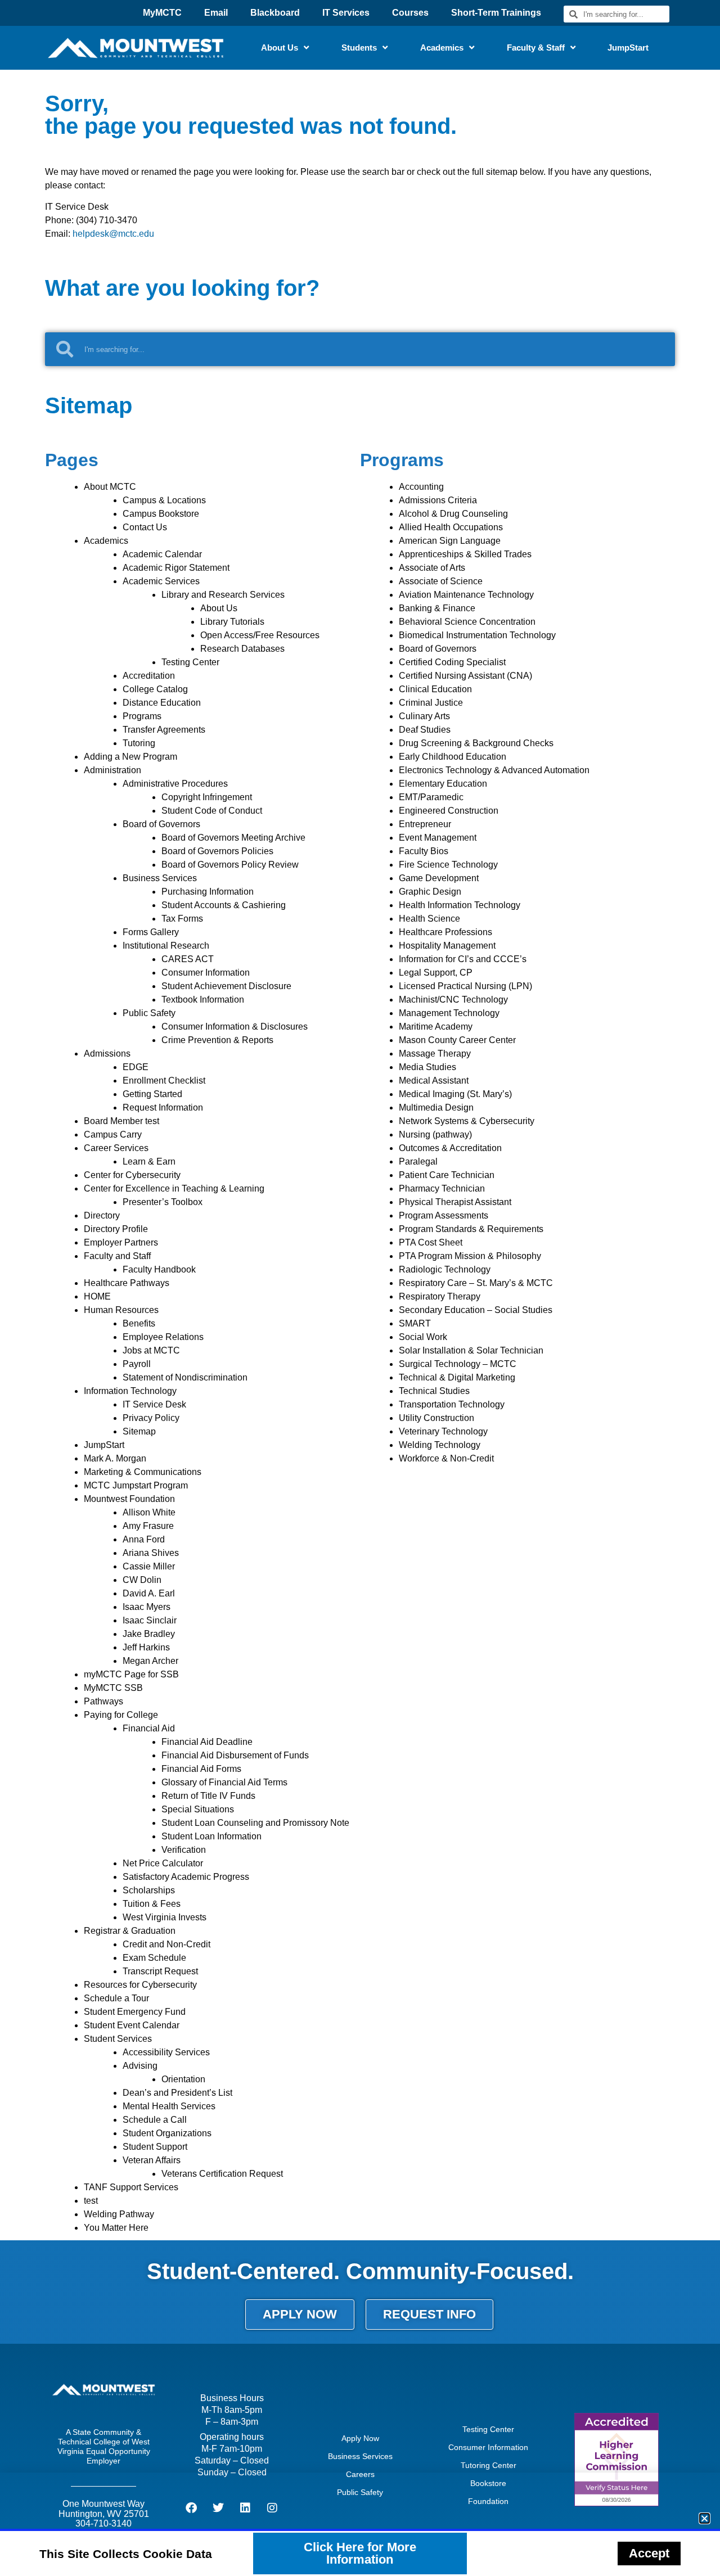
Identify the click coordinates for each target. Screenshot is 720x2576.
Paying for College (121, 1715)
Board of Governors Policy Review (230, 865)
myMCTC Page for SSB (131, 1674)
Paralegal (418, 1161)
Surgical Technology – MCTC (458, 1364)
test (91, 2201)
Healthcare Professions (445, 932)
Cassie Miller (149, 1566)
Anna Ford (144, 1539)
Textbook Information (203, 1000)
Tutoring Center (489, 2465)
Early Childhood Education (453, 757)
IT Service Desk (154, 1404)
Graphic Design (430, 892)
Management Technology (449, 1013)
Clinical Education (435, 689)
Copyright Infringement (207, 797)
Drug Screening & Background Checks (476, 743)
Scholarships (149, 1890)
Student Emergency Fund (135, 2012)
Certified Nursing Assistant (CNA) (465, 676)
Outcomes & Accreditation (450, 1148)
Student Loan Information (211, 1836)
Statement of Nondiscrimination (185, 1377)
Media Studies (427, 1067)
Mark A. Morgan (115, 1458)
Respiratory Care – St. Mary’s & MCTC (476, 1283)
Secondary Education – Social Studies (476, 1310)
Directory (102, 1215)
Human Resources (121, 1310)
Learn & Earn (149, 1161)
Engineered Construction (449, 811)
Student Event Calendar (132, 2025)
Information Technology (130, 1391)
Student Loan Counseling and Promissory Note (255, 1823)
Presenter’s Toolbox (163, 1202)
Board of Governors (161, 824)
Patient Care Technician (447, 1175)
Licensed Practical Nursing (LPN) (465, 986)
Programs (142, 716)
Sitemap (139, 1431)
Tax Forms (182, 919)
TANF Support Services (131, 2187)
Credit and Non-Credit (166, 1944)
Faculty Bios (424, 851)
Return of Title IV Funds (208, 1796)
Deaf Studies (425, 730)
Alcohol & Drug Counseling (453, 514)
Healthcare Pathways (127, 1283)
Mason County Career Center (457, 1040)
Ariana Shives (151, 1553)
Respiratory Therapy (440, 1296)
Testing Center (190, 662)
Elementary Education (443, 784)
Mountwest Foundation (129, 1499)
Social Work (423, 1337)
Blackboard (275, 13)
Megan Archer (150, 1661)
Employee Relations (163, 1337)
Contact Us (145, 527)
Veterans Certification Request (222, 2174)
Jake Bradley (149, 1634)
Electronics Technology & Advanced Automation (494, 770)
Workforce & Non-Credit (446, 1458)
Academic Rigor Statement (176, 568)
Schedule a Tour (116, 1998)
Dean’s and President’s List (177, 2093)
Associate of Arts (432, 568)
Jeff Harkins (146, 1647)
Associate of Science (441, 581)
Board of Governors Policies (217, 851)
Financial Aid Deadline (207, 1742)
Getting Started (152, 1094)
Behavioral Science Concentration (467, 622)
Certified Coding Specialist (452, 662)
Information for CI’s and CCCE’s (463, 959)
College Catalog (155, 689)
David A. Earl (149, 1593)
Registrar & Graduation (130, 1931)
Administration (112, 770)
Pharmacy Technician (442, 1188)
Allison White (149, 1512)
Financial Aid (149, 1728)
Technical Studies (434, 1391)
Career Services (116, 1148)
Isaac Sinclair (150, 1620)
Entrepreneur (425, 824)
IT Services (346, 13)
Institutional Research (166, 946)
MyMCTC (162, 13)
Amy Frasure (148, 1526)
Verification (184, 1850)
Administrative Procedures (175, 784)
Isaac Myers (147, 1607)
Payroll (137, 1364)
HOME (97, 1296)
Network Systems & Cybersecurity (467, 1121)
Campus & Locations (164, 500)
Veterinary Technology (443, 1431)
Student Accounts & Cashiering (224, 905)
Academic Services (161, 581)
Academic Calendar (162, 554)
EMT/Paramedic (431, 797)
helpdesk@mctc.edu (113, 234)
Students (359, 48)
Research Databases (242, 649)
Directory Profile (116, 1229)
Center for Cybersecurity (132, 1175)
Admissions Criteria (438, 500)
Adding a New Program (130, 757)
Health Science (429, 919)
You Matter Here (116, 2228)
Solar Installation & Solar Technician (471, 1350)
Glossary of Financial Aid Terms (224, 1782)
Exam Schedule (154, 1958)
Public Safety (149, 1013)
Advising (140, 2066)
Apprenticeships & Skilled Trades (465, 554)
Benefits (139, 1323)
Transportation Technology (452, 1404)
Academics (442, 48)
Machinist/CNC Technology (453, 1000)
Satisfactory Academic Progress (186, 1877)
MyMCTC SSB (113, 1688)
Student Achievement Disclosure (226, 986)
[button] (705, 2518)
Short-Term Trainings (496, 13)
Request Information (163, 1107)
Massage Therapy (435, 1054)
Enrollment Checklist (164, 1081)
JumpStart (628, 48)
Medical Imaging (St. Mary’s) (455, 1094)
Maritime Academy (436, 1027)
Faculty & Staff (536, 48)
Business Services (160, 878)
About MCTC (110, 487)
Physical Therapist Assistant (455, 1202)
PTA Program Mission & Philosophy (470, 1256)
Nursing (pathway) (435, 1134)
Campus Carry (113, 1134)
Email (216, 13)
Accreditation (149, 676)
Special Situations (198, 1809)
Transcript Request (160, 1971)
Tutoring (139, 743)
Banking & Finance (437, 608)
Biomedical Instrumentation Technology (477, 635)
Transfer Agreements (164, 730)
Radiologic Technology (445, 1269)
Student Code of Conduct (212, 811)
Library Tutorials (232, 622)
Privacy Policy (151, 1418)
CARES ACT (188, 959)
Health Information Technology (460, 905)
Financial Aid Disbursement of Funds (235, 1755)
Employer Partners (121, 1242)
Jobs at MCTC (151, 1350)
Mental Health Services (169, 2106)
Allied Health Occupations (451, 527)
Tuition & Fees (152, 1904)
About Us (280, 48)
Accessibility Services (166, 2052)
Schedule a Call (155, 2120)
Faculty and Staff (117, 1256)
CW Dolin (142, 1580)
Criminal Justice (431, 703)
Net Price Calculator (163, 1863)
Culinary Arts (424, 716)
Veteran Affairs (152, 2160)
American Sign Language (450, 541)
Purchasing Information (208, 892)
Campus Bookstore (161, 514)
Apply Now (360, 2438)
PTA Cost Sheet (431, 1242)
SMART (415, 1323)
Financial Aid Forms (201, 1769)
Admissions (107, 1054)
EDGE (136, 1067)
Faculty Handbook (159, 1269)
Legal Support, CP (436, 973)
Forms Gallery (151, 932)
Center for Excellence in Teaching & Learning (174, 1188)
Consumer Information (206, 973)
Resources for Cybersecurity (140, 1985)
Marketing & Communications (143, 1472)
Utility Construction (436, 1418)
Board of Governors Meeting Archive (233, 838)
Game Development (439, 878)
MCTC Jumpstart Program (136, 1485)
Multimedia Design (436, 1107)
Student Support (155, 2147)
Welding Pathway (119, 2214)
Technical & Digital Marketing (457, 1377)
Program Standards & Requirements (471, 1229)
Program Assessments (444, 1215)
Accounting (421, 487)
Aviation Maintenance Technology (466, 595)
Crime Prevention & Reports (217, 1040)
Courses (410, 13)
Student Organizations (167, 2133)
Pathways (103, 1701)
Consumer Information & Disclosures (235, 1027)
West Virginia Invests (165, 1917)
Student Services (118, 2039)
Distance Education (162, 703)
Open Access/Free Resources (260, 635)
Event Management (438, 838)
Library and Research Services (223, 595)
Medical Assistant (434, 1081)
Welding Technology (440, 1445)
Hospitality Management (447, 946)
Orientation (183, 2079)
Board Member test (121, 1121)
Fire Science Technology (448, 865)
